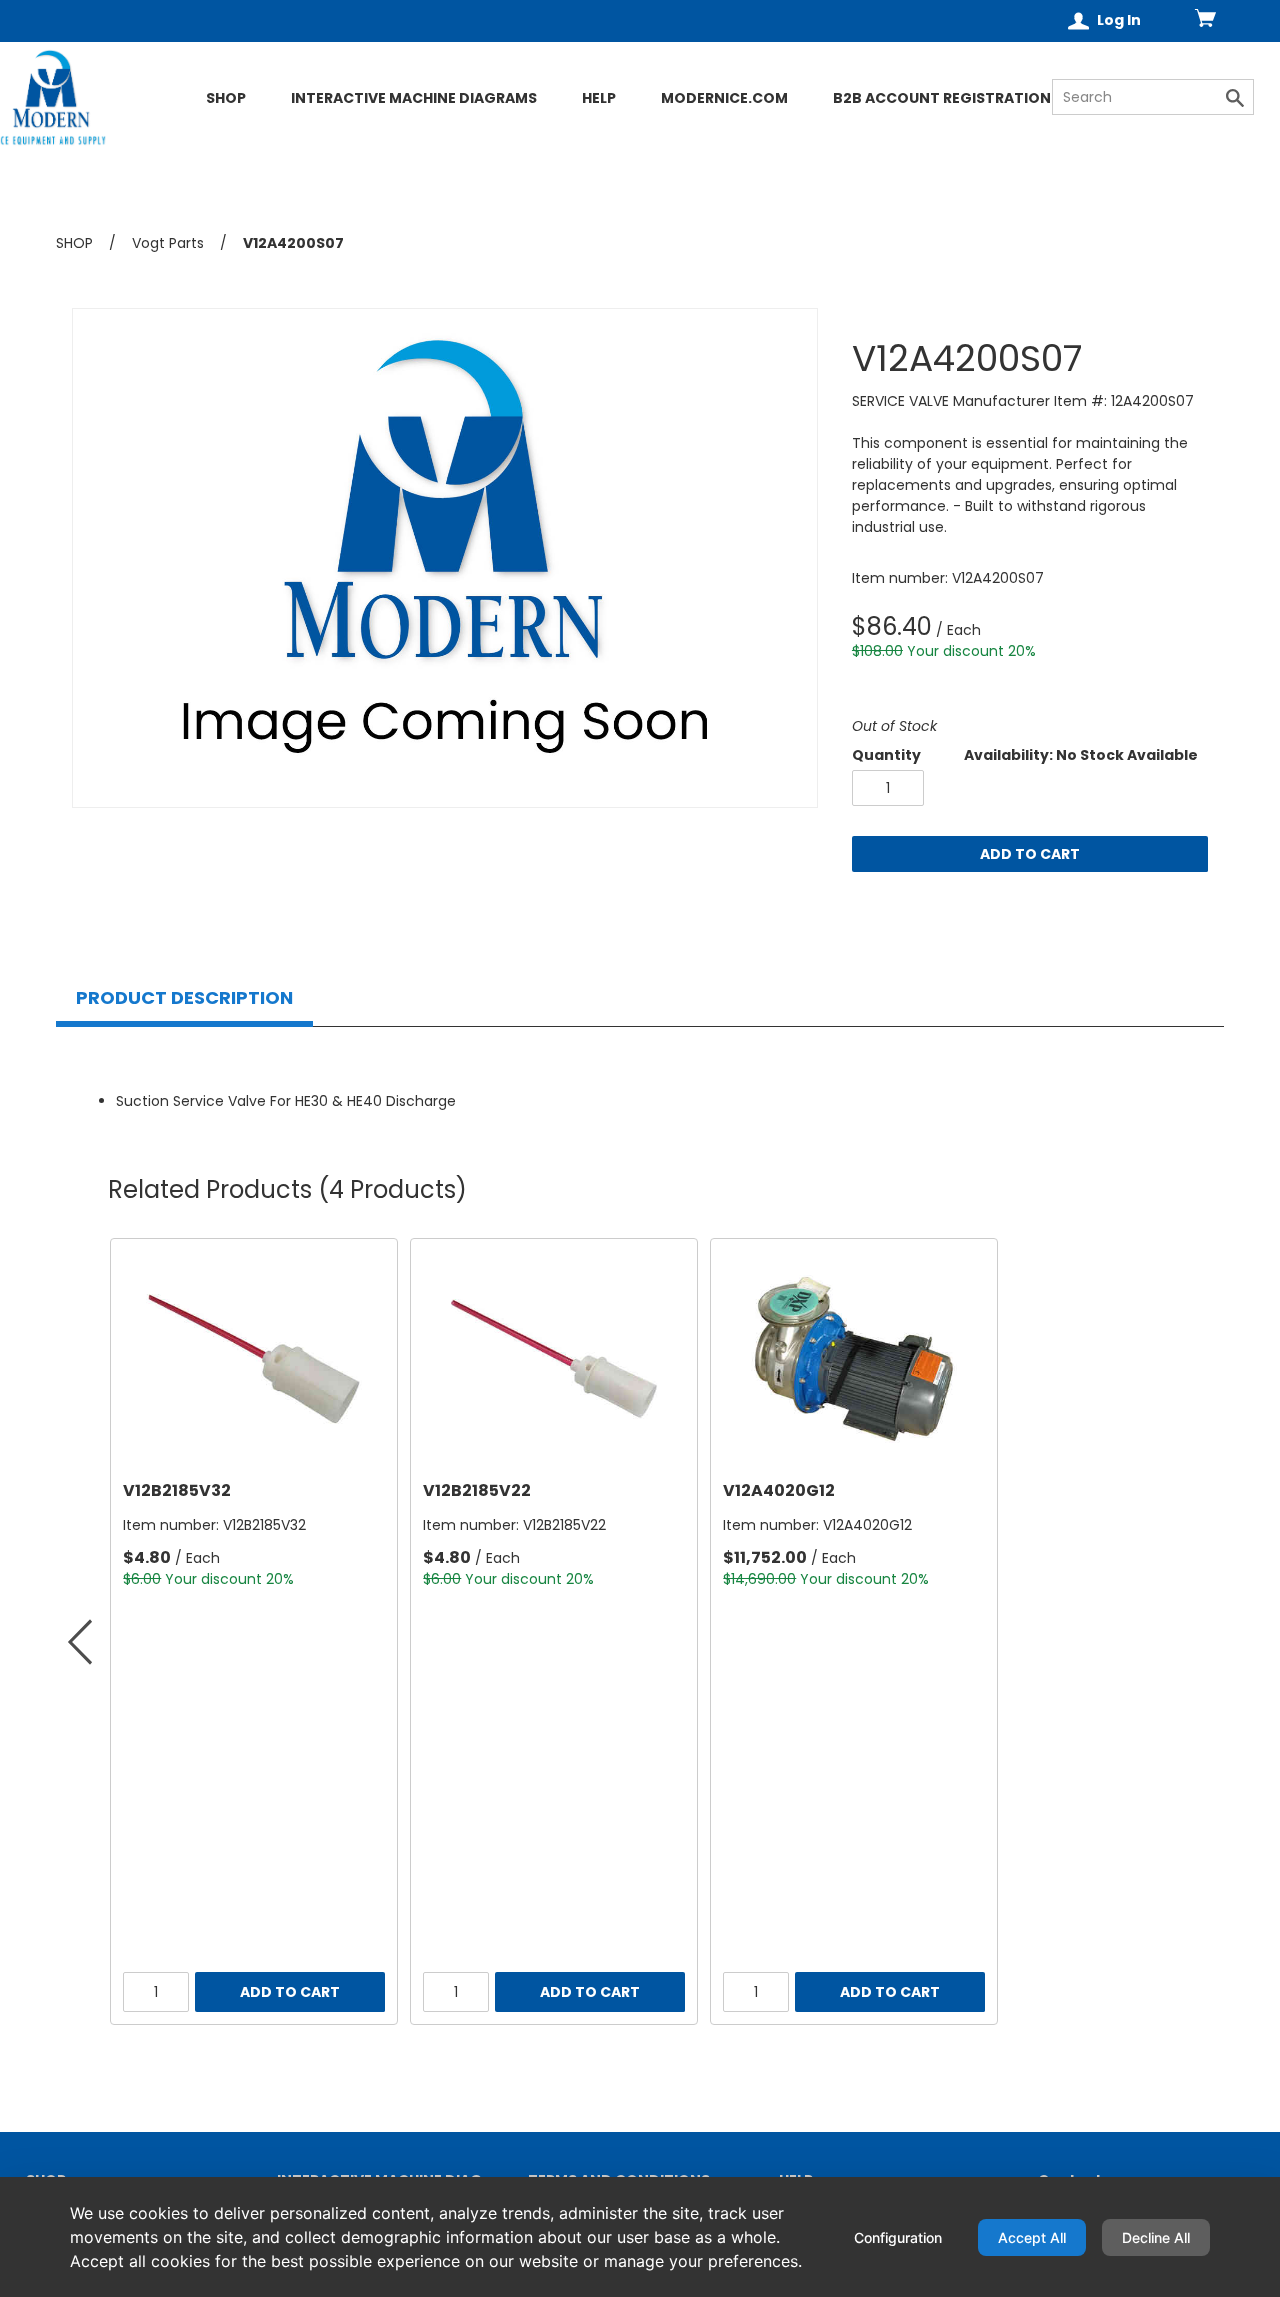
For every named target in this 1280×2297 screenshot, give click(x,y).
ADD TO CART (1030, 854)
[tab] (184, 998)
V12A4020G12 (779, 1490)
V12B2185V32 (177, 1490)
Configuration (898, 2237)
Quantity (886, 755)
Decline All (1156, 2237)
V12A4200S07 (293, 243)
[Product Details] (125, 133)
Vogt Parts (168, 243)
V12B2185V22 (477, 1490)
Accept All (1032, 2237)
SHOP (74, 243)
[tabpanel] (639, 1079)
